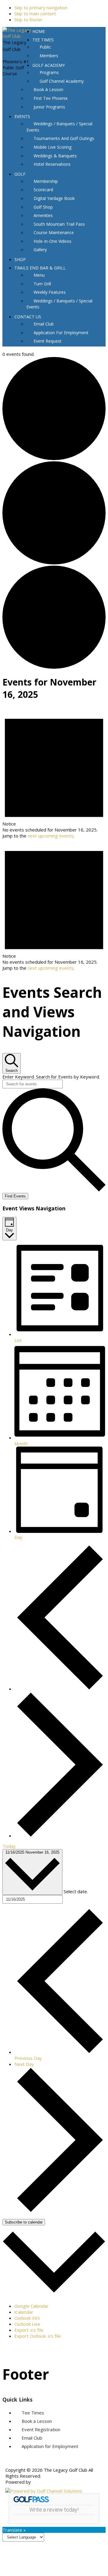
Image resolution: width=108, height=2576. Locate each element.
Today (9, 1846)
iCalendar (24, 2312)
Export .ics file (29, 2330)
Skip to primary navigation (41, 7)
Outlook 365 (27, 2318)
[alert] (54, 773)
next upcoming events (51, 836)
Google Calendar (31, 2306)
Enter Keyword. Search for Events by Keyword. (51, 1077)
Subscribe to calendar (24, 2222)
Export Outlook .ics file (38, 2336)
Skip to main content (35, 13)
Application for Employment (50, 2446)
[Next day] (60, 1836)
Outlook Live (27, 2324)
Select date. (76, 1891)
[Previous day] (60, 1689)
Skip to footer (28, 19)
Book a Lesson (37, 2421)
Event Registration (41, 2429)
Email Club (32, 2438)
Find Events (15, 1196)
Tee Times (33, 2413)
